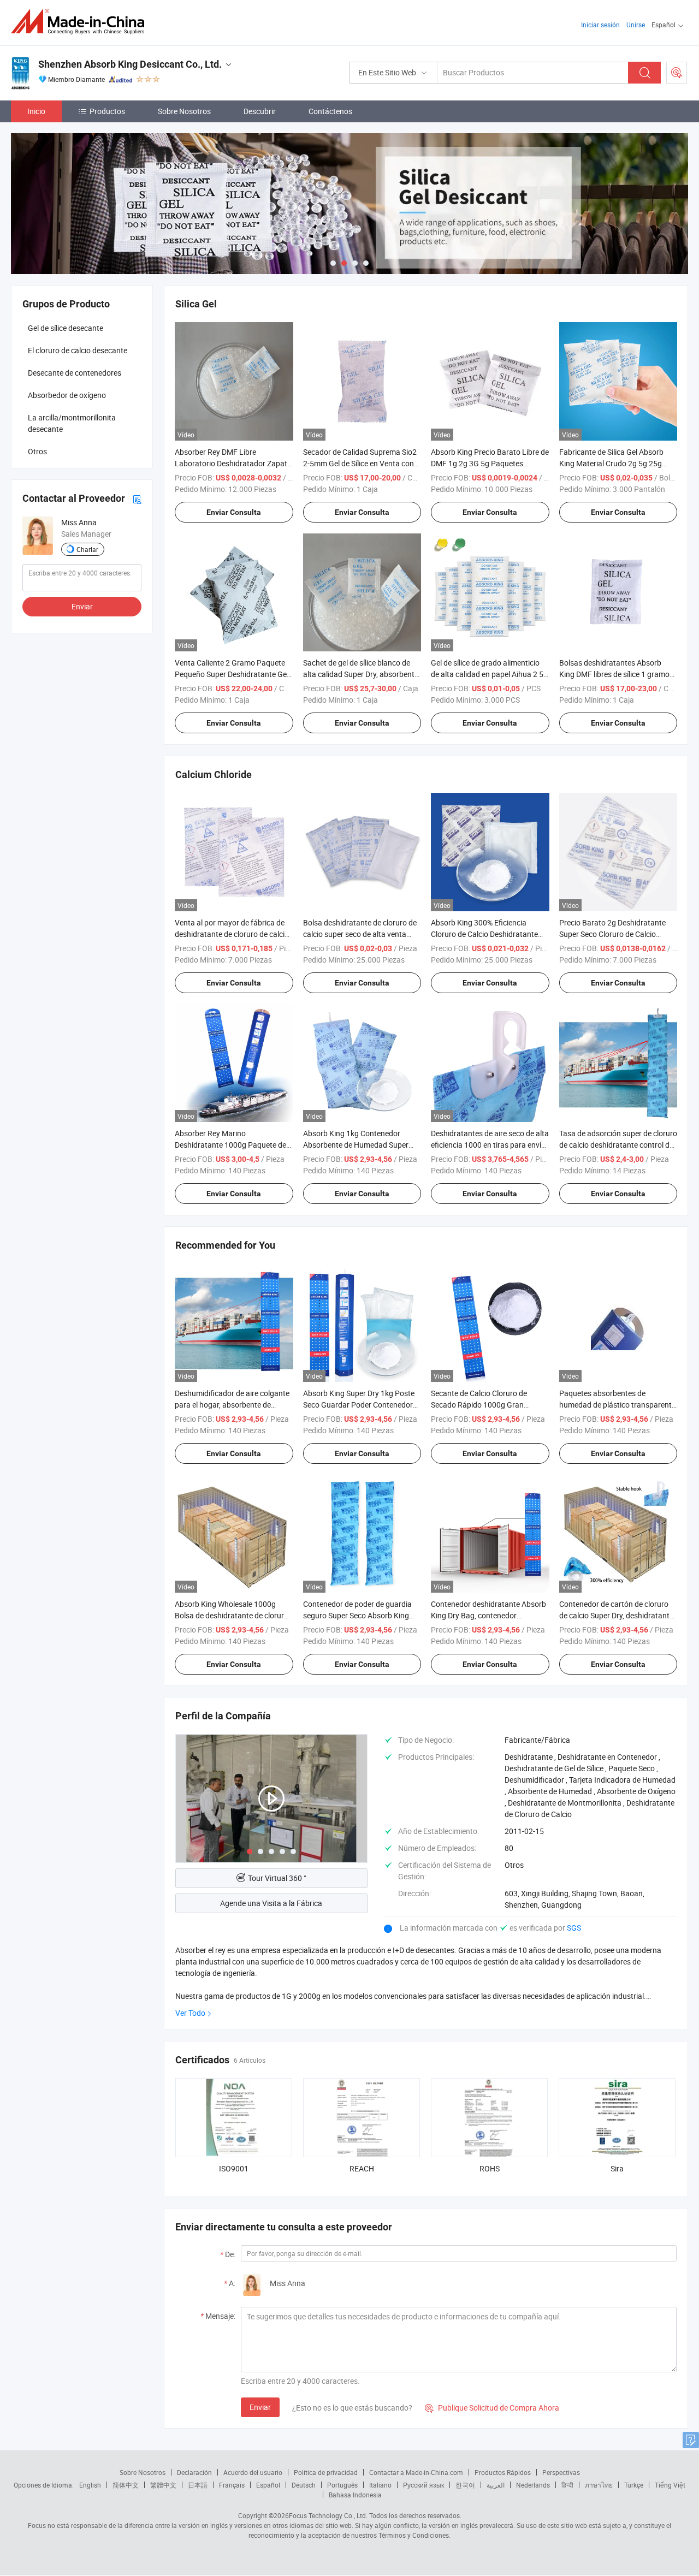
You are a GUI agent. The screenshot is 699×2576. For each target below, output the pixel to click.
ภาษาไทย (599, 2485)
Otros (37, 451)
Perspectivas (561, 2472)
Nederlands (533, 2485)
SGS (574, 1928)
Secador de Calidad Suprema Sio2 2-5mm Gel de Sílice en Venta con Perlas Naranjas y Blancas (360, 463)
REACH (362, 2168)
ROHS (490, 2168)
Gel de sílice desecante (66, 328)
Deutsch (304, 2485)
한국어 (465, 2485)
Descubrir (260, 111)
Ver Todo (190, 2013)
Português (342, 2485)
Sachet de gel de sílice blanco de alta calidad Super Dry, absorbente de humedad (361, 674)
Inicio (36, 111)
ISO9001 (234, 2168)
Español (268, 2485)
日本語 (198, 2485)
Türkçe (634, 2485)
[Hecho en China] (81, 22)
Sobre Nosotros (184, 111)
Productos (107, 111)
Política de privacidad (326, 2472)
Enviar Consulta (234, 512)
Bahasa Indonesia (355, 2495)
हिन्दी (567, 2485)
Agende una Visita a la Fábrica (271, 1903)
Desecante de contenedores (75, 373)
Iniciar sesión (600, 25)
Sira (617, 2168)
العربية (496, 2485)
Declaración (194, 2472)
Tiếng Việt (670, 2485)
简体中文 (126, 2485)
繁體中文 (163, 2485)
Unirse (636, 25)
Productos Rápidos (503, 2472)
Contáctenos (330, 111)
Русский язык (423, 2485)
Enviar (260, 2407)
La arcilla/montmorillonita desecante (72, 423)
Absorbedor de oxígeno (67, 395)
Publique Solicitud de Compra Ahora (492, 2408)
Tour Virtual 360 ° (277, 1878)
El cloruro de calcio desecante (78, 350)
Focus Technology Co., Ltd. (328, 2515)
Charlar (87, 549)
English (90, 2485)
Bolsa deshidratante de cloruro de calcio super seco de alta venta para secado (360, 934)
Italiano (380, 2485)
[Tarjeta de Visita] (137, 498)
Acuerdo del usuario (253, 2472)
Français (232, 2485)
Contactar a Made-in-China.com (416, 2472)
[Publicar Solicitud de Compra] (677, 73)
